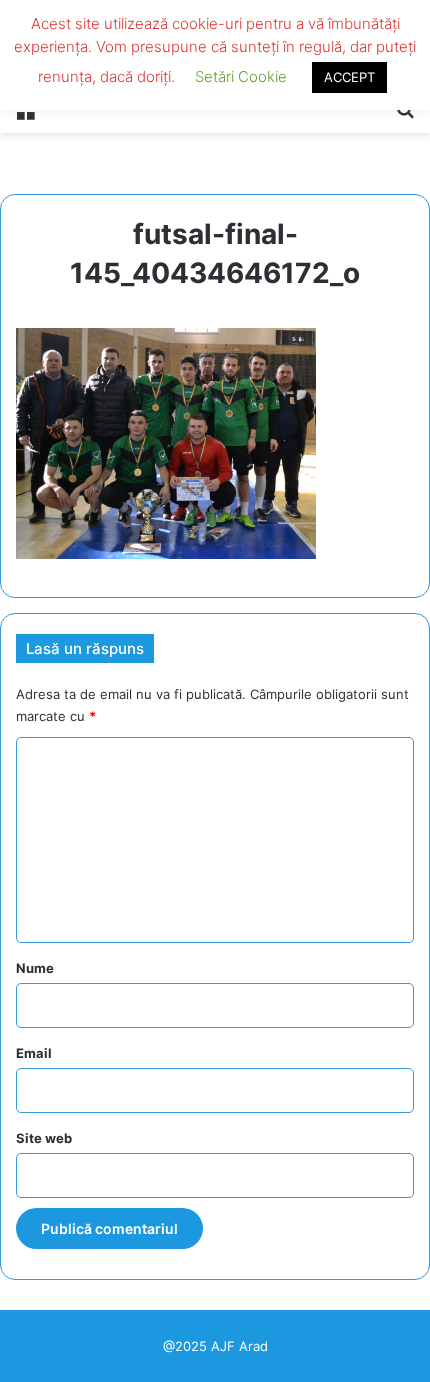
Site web (44, 1138)
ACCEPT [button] (349, 77)
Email (34, 1053)
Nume (35, 968)
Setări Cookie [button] (241, 76)
